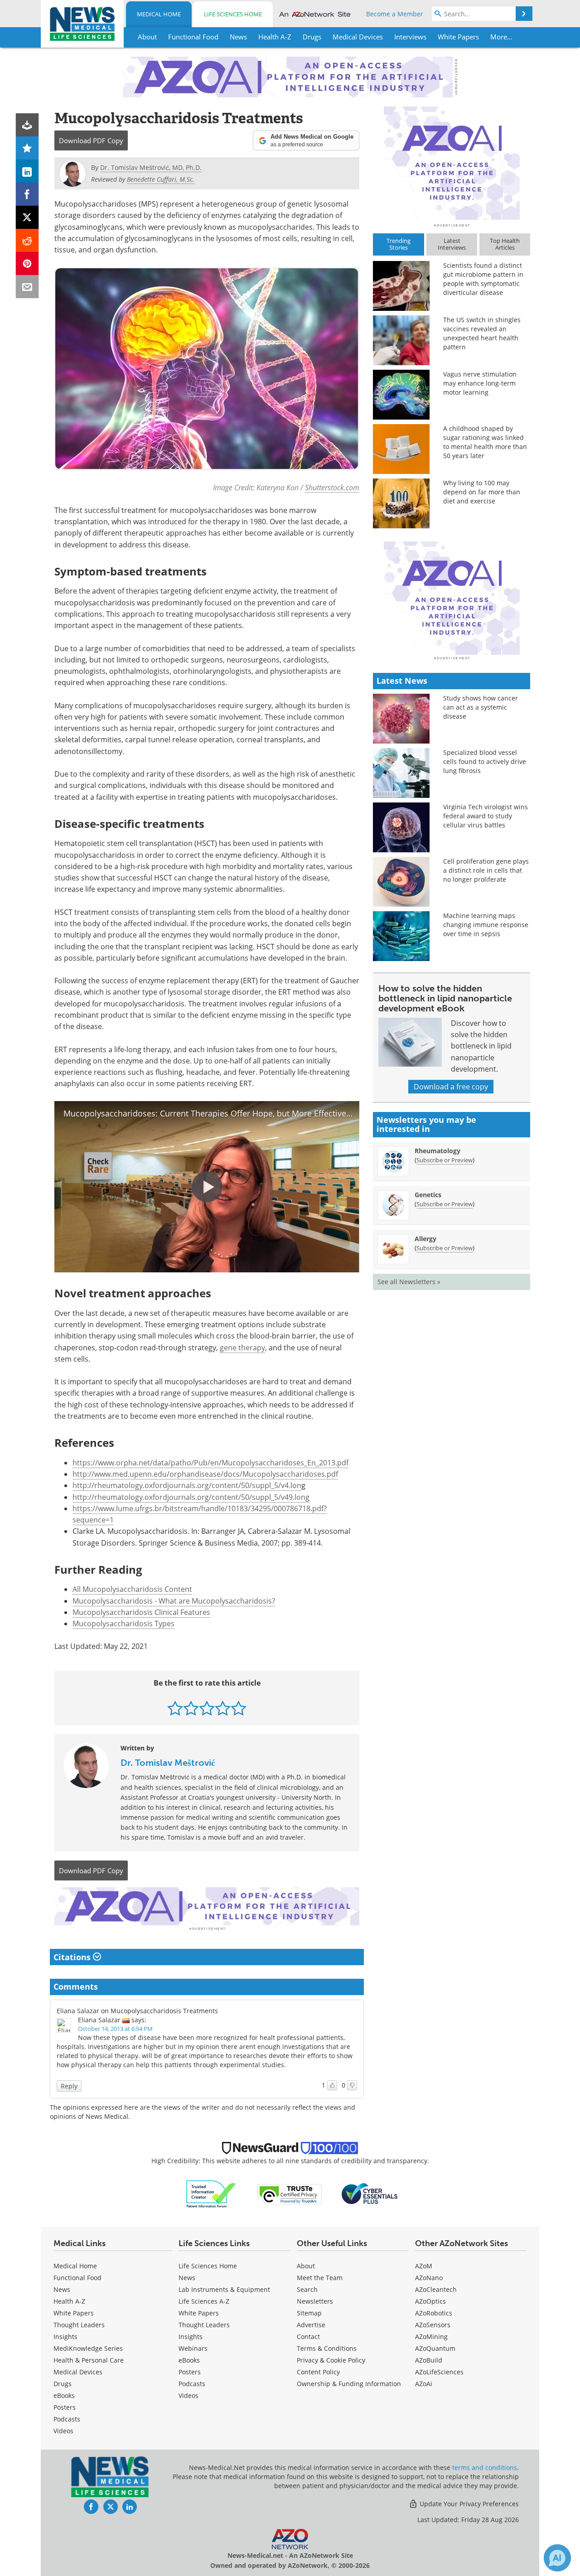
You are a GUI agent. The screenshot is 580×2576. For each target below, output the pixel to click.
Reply (69, 2086)
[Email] (27, 287)
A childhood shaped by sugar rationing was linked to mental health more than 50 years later (485, 442)
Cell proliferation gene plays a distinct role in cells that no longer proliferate (486, 870)
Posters (65, 2407)
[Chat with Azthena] (557, 2558)
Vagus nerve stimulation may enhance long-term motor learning (480, 383)
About (306, 2266)
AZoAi (424, 2384)
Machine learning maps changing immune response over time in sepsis (486, 925)
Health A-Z (69, 2301)
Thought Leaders (79, 2325)
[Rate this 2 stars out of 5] (191, 1708)
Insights (65, 2337)
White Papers (74, 2313)
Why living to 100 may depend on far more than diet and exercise (482, 492)
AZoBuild (429, 2360)
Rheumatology (437, 1151)
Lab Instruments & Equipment (224, 2289)
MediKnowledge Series (88, 2348)
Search (307, 2289)
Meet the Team (320, 2278)
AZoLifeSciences (439, 2372)
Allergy (425, 1239)
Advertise (311, 2325)
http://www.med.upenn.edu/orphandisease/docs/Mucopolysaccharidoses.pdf (205, 1474)
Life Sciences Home (233, 14)
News (62, 2289)
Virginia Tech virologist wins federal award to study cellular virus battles (486, 816)
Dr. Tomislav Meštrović (168, 1763)
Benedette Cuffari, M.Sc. (161, 179)
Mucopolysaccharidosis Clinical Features (141, 1612)
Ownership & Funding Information (349, 2384)
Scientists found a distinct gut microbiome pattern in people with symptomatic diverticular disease (483, 279)
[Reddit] (27, 240)
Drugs (63, 2384)
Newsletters (315, 2301)
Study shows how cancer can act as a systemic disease (481, 707)
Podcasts (67, 2419)
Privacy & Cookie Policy (331, 2360)
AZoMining (431, 2337)
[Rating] (27, 148)
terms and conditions (485, 2467)
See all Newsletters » (409, 1282)
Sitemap (309, 2313)
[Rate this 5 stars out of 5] (239, 1708)
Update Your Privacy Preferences (468, 2504)
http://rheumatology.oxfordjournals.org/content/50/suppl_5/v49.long (191, 1497)
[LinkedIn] (27, 171)
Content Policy (318, 2372)
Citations (73, 1957)
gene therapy (242, 1348)
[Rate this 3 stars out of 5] (207, 1708)
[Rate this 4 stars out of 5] (223, 1708)
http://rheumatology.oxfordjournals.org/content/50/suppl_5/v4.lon (187, 1485)
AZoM (424, 2266)
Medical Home (159, 14)
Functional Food (77, 2278)
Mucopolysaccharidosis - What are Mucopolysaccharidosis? (174, 1601)
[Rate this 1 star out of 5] (175, 1708)
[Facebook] (27, 194)
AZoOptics (430, 2301)
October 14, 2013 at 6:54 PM (115, 2029)
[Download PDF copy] (27, 125)
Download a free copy (451, 1087)
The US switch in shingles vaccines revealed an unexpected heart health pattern (482, 333)
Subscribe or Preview (445, 1160)
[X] (27, 217)
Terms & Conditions (327, 2348)
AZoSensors (433, 2325)
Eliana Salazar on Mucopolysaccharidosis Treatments (137, 2011)
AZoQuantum (435, 2348)
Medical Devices (78, 2372)
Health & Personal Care (89, 2360)
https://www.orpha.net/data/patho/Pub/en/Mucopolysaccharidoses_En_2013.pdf (210, 1463)
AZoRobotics (434, 2313)
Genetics (428, 1195)
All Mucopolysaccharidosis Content (132, 1589)
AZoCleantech (436, 2289)
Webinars (193, 2348)
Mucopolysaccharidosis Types (123, 1624)
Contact (308, 2337)
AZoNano (429, 2278)
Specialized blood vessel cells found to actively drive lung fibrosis (485, 761)
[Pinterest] (27, 263)
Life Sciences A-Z (204, 2301)
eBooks (64, 2395)
